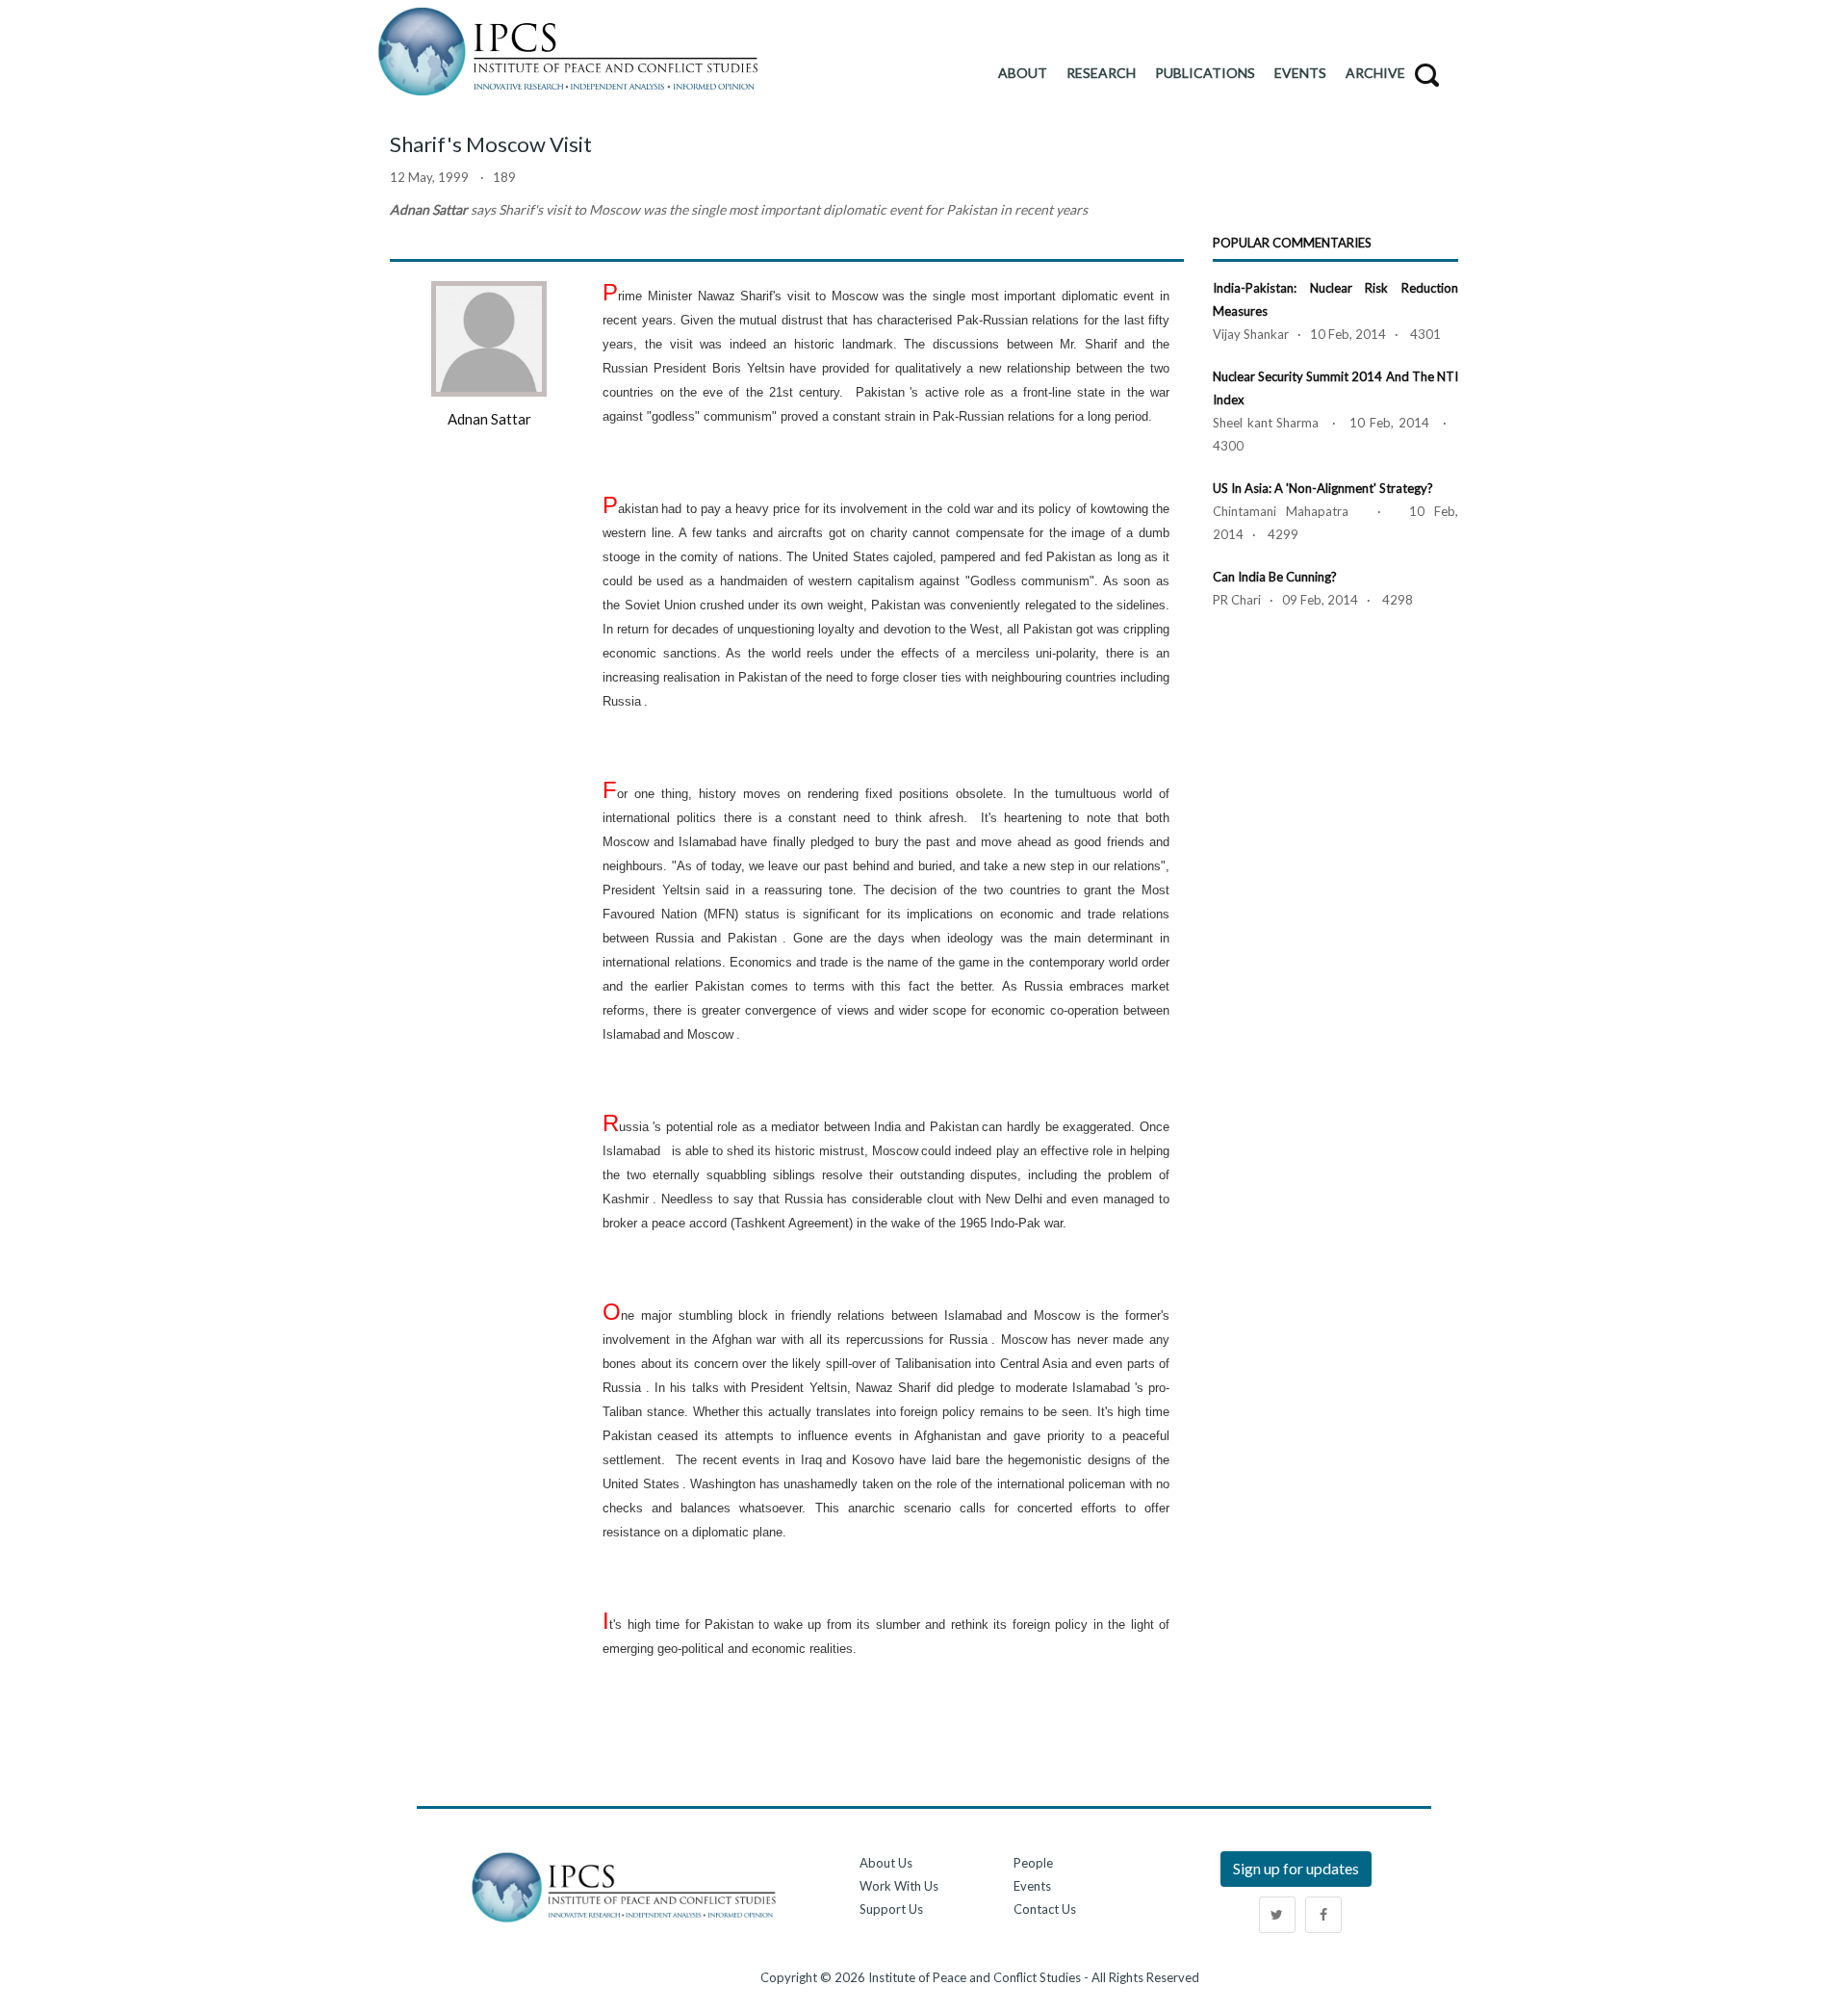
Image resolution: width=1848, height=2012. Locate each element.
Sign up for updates (1296, 1868)
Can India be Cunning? (1275, 577)
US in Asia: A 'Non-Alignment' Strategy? (1323, 488)
